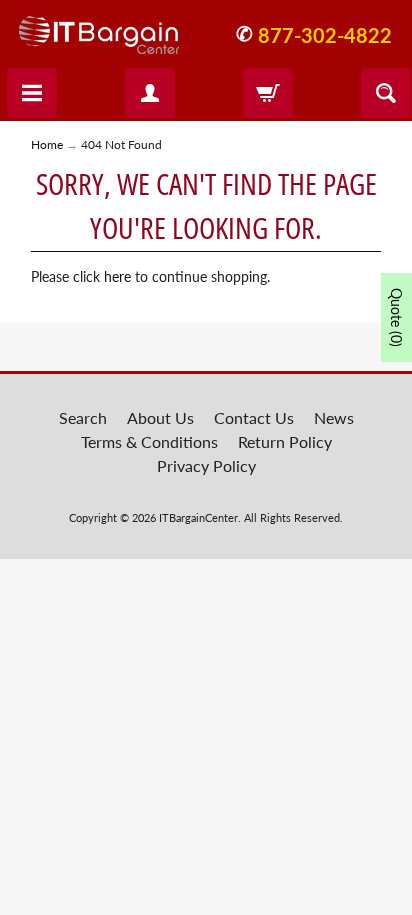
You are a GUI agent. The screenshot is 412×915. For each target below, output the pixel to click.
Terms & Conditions (149, 441)
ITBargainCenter (198, 517)
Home (47, 144)
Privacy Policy (206, 465)
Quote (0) (396, 317)
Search (83, 417)
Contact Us (254, 417)
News (334, 417)
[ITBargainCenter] (99, 27)
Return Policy (285, 441)
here (117, 277)
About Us (160, 417)
